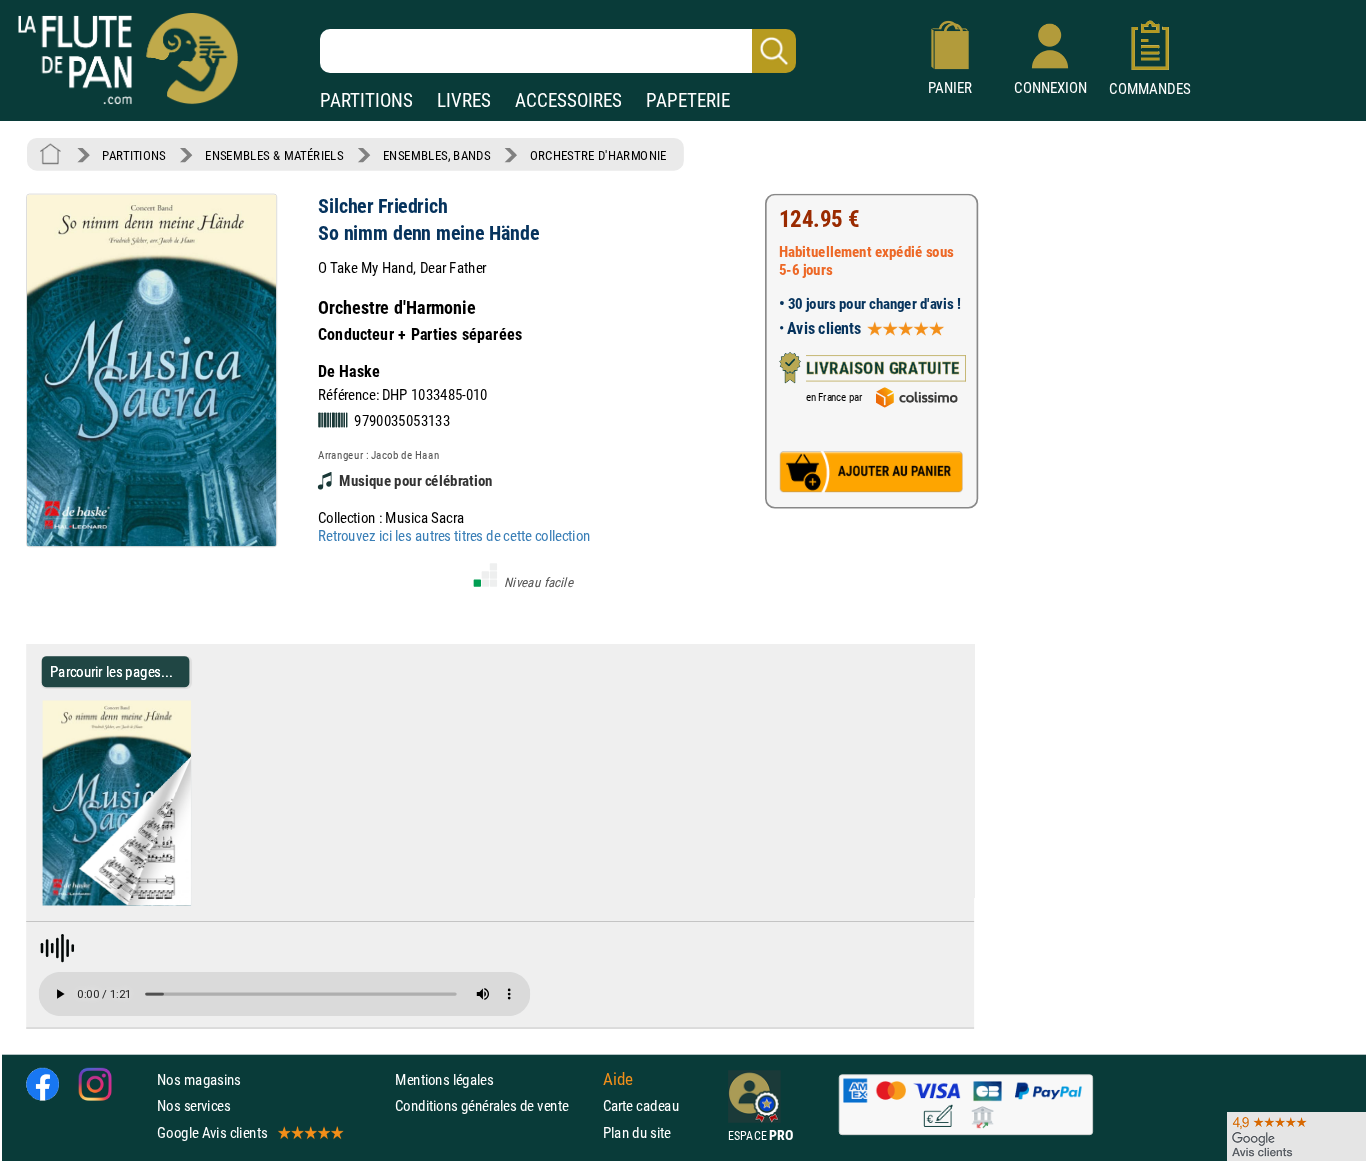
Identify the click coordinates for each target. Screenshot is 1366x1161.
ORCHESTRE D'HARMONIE (598, 155)
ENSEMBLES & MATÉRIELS (274, 155)
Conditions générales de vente (494, 1105)
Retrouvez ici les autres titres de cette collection (454, 535)
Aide (618, 1079)
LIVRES (464, 100)
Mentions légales (444, 1079)
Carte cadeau (641, 1105)
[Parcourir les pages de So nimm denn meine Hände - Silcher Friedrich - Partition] (198, 901)
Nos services (193, 1105)
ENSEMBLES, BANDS (436, 155)
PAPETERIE (688, 100)
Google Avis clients (212, 1131)
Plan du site (637, 1131)
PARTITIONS (366, 100)
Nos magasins (199, 1079)
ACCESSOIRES (568, 100)
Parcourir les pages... (111, 671)
